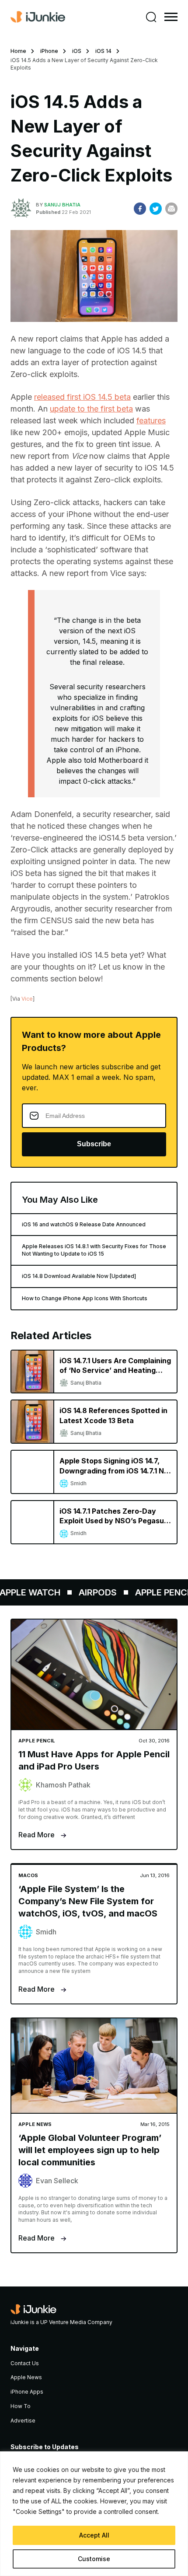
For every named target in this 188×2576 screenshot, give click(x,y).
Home (18, 51)
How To (21, 2406)
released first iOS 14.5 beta (82, 397)
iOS (77, 51)
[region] (94, 2514)
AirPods (90, 1592)
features (151, 421)
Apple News (26, 2377)
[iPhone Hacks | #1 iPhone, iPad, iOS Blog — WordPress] (38, 17)
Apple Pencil (157, 1592)
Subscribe (94, 1144)
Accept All (94, 2535)
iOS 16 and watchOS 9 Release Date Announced (84, 1224)
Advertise (23, 2421)
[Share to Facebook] (140, 209)
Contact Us (25, 2363)
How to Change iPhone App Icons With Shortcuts (85, 1298)
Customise (94, 2559)
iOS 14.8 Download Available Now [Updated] (79, 1276)
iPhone (49, 51)
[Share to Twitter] (156, 209)
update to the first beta (91, 409)
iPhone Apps (27, 2392)
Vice (27, 999)
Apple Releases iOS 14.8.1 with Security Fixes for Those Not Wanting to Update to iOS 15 (94, 1250)
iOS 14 (103, 51)
